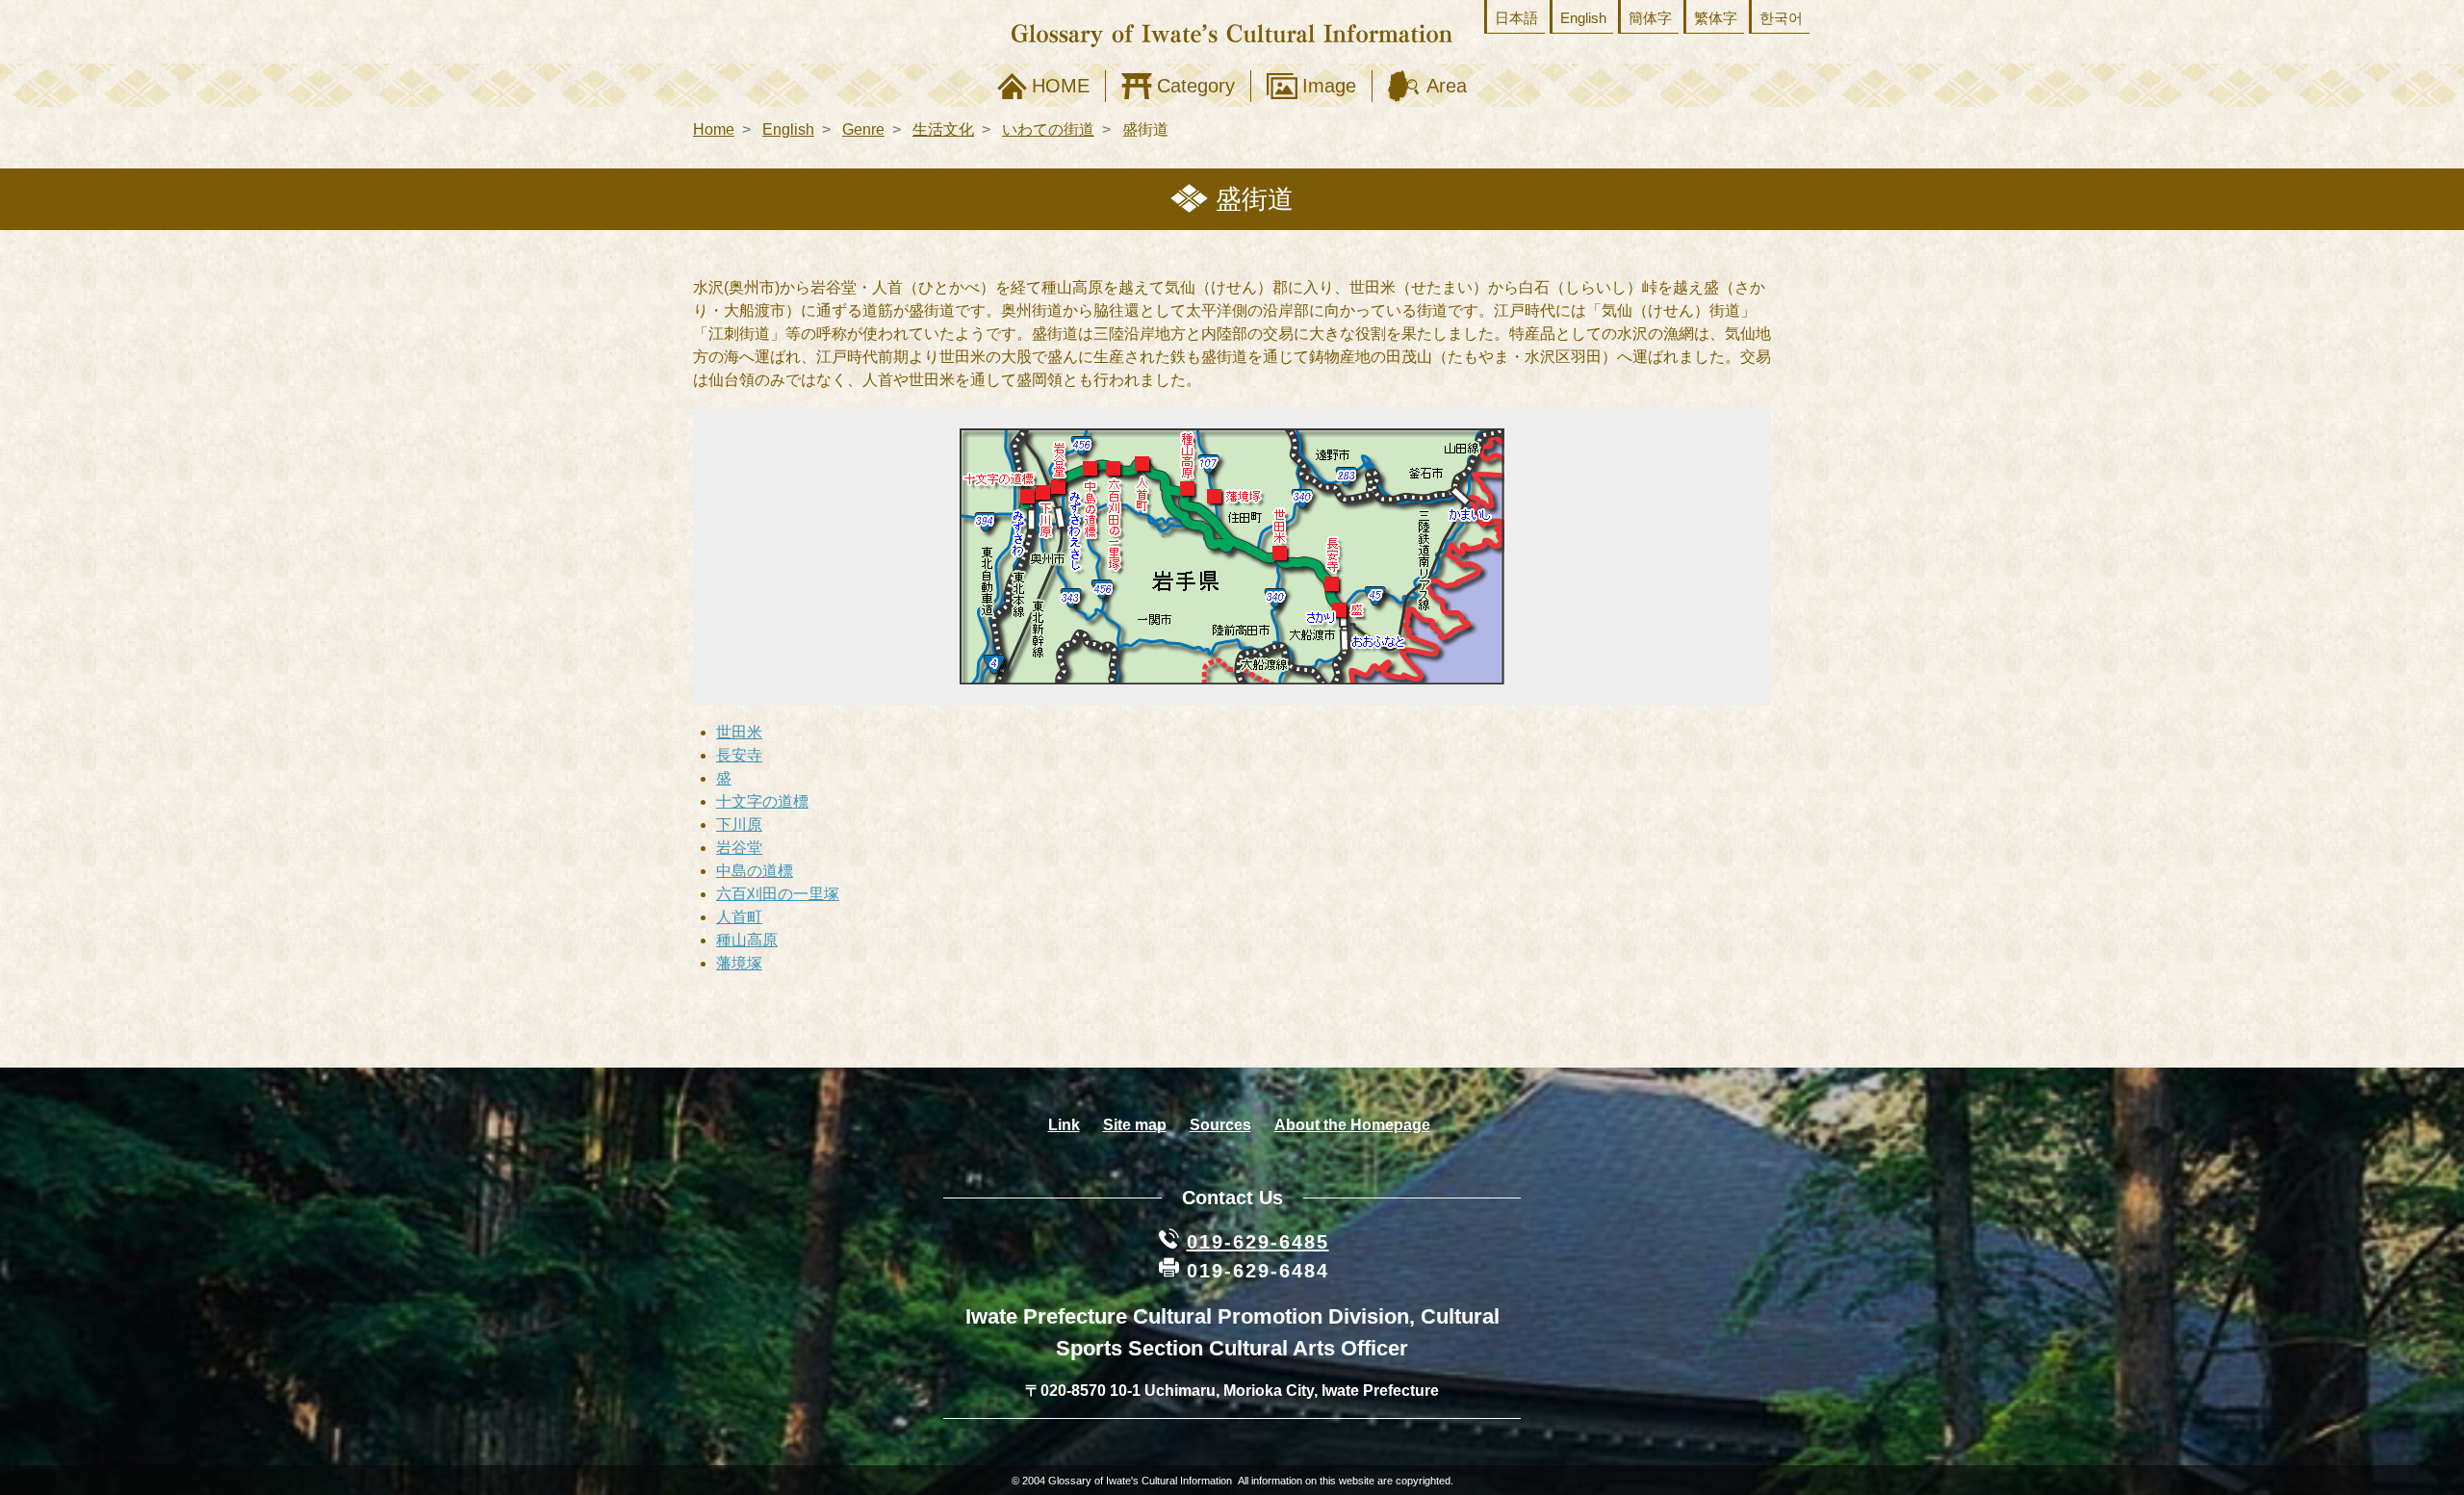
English (1583, 18)
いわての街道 (1048, 129)
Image (1329, 86)
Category (1196, 86)
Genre (863, 129)
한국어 (1781, 18)
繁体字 (1716, 18)
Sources (1220, 1125)
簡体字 (1650, 18)
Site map (1135, 1125)
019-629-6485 (1258, 1242)
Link (1064, 1125)
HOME (1061, 86)
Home (714, 129)
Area (1447, 86)
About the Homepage (1352, 1125)
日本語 (1516, 18)
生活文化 (943, 129)
